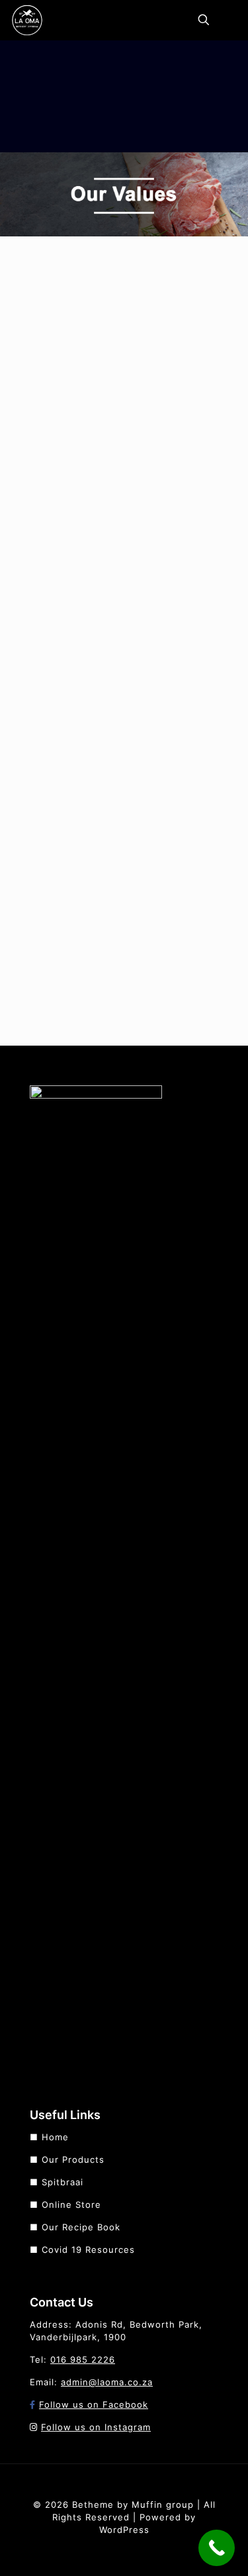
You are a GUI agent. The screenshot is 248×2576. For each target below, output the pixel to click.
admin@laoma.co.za (107, 2382)
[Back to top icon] (124, 2478)
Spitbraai (62, 2182)
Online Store (71, 2204)
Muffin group (163, 2504)
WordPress (124, 2530)
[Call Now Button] (217, 2548)
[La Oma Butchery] (27, 20)
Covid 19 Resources (88, 2250)
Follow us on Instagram (96, 2427)
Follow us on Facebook (94, 2404)
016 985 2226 (83, 2359)
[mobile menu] (230, 20)
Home (55, 2137)
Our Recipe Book (81, 2227)
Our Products (73, 2159)
